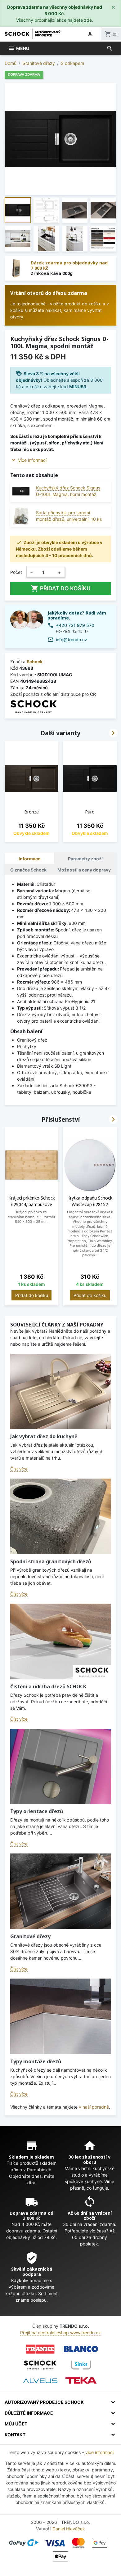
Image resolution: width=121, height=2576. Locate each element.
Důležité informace (29, 2413)
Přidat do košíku (61, 588)
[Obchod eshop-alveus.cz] (40, 2381)
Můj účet (16, 2424)
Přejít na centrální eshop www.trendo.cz (60, 2333)
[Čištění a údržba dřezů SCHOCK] (61, 1642)
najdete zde (80, 20)
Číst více (19, 1469)
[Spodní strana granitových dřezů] (61, 1516)
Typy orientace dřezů (37, 1811)
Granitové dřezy (30, 1936)
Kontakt (15, 2435)
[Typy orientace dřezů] (61, 1767)
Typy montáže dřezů (36, 2061)
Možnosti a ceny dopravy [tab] (84, 870)
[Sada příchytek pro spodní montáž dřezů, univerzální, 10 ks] (21, 516)
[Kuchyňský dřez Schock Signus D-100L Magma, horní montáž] (21, 491)
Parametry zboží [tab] (85, 859)
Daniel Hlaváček (69, 2529)
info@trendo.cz (72, 639)
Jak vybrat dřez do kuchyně (44, 1436)
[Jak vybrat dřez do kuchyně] (61, 1392)
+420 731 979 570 (75, 625)
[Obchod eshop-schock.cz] (40, 2365)
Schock (35, 662)
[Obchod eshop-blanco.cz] (81, 2349)
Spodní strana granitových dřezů (51, 1561)
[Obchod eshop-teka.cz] (81, 2381)
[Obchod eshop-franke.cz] (40, 2349)
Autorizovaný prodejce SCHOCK (44, 2402)
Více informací (32, 460)
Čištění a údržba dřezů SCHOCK (48, 1687)
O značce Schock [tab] (28, 870)
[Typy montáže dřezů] (61, 2016)
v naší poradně (94, 2107)
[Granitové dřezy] (61, 1891)
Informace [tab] (29, 859)
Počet (16, 572)
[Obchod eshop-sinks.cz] (81, 2365)
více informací (99, 2452)
